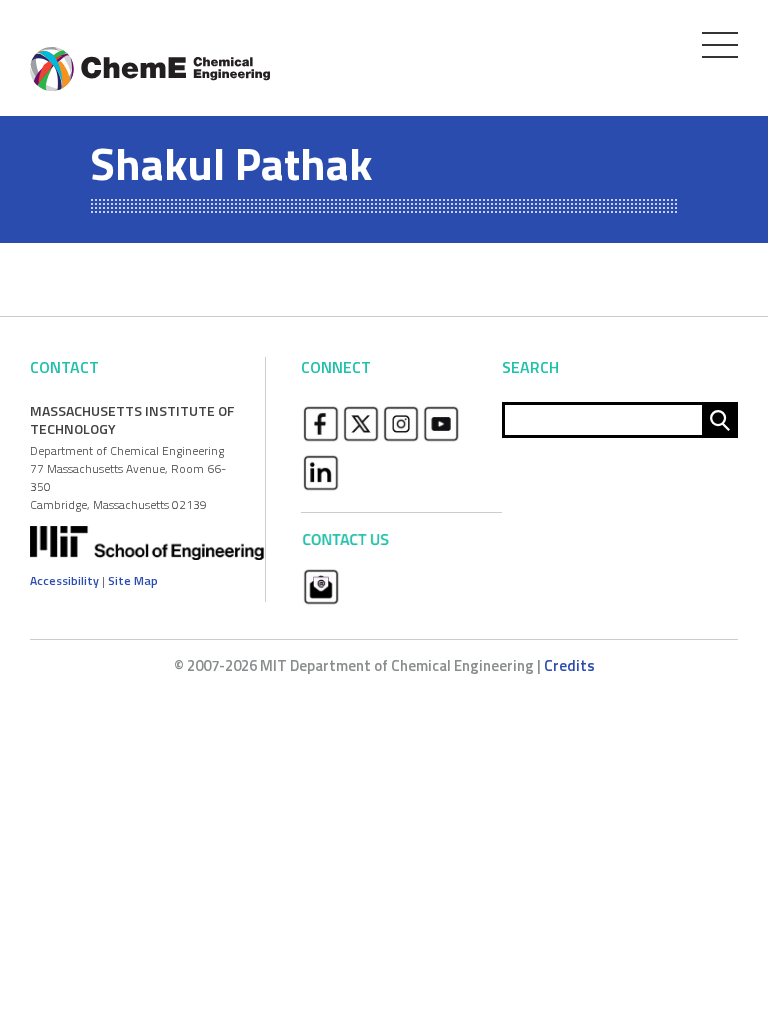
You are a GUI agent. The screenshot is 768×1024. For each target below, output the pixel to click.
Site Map (133, 580)
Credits (569, 665)
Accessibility (64, 580)
